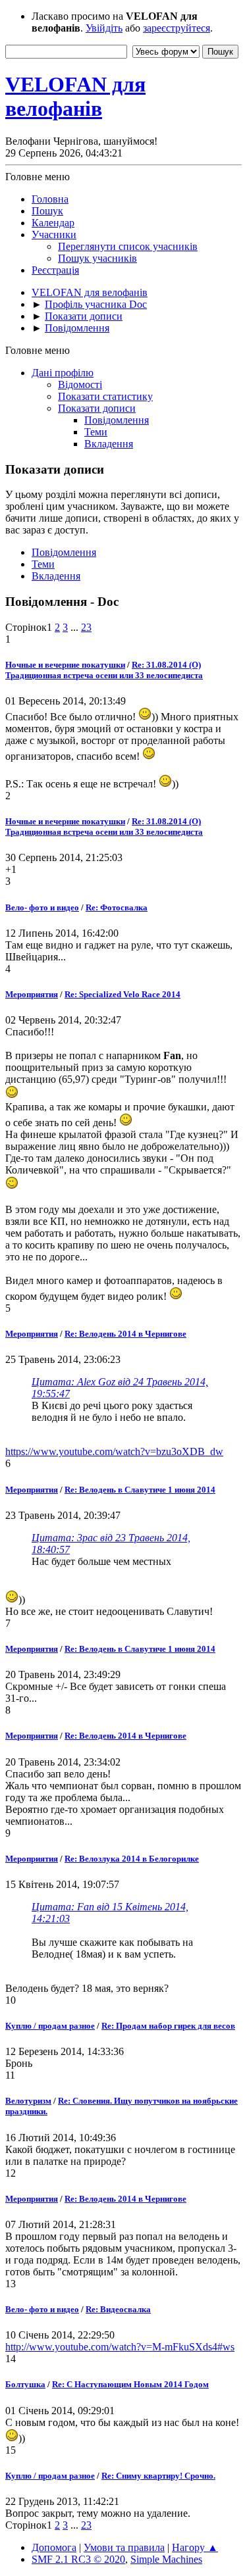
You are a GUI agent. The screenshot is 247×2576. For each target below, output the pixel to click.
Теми (96, 432)
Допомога (54, 2547)
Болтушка (25, 2384)
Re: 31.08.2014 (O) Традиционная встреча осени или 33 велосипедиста (104, 670)
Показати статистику (105, 396)
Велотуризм (28, 2101)
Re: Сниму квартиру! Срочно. (158, 2476)
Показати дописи (97, 408)
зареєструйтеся (177, 28)
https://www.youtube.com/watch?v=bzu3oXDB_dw (114, 1451)
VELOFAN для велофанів (75, 96)
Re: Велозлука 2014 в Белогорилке (132, 1859)
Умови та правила (124, 2547)
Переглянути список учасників (128, 246)
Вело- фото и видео (42, 907)
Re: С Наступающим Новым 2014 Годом (130, 2384)
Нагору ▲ (195, 2547)
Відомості (80, 384)
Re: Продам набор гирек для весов (168, 2026)
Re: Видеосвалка (118, 2309)
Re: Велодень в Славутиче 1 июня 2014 (140, 1490)
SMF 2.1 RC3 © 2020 (78, 2559)
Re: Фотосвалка (117, 907)
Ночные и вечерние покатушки (65, 665)
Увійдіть (104, 28)
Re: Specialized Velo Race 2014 (123, 994)
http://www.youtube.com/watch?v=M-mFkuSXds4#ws (120, 2347)
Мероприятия (32, 994)
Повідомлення (117, 420)
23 (86, 627)
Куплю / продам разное (50, 2026)
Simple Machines (166, 2559)
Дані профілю (63, 373)
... (76, 627)
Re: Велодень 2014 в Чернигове (125, 1334)
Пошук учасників (97, 258)
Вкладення (109, 444)
